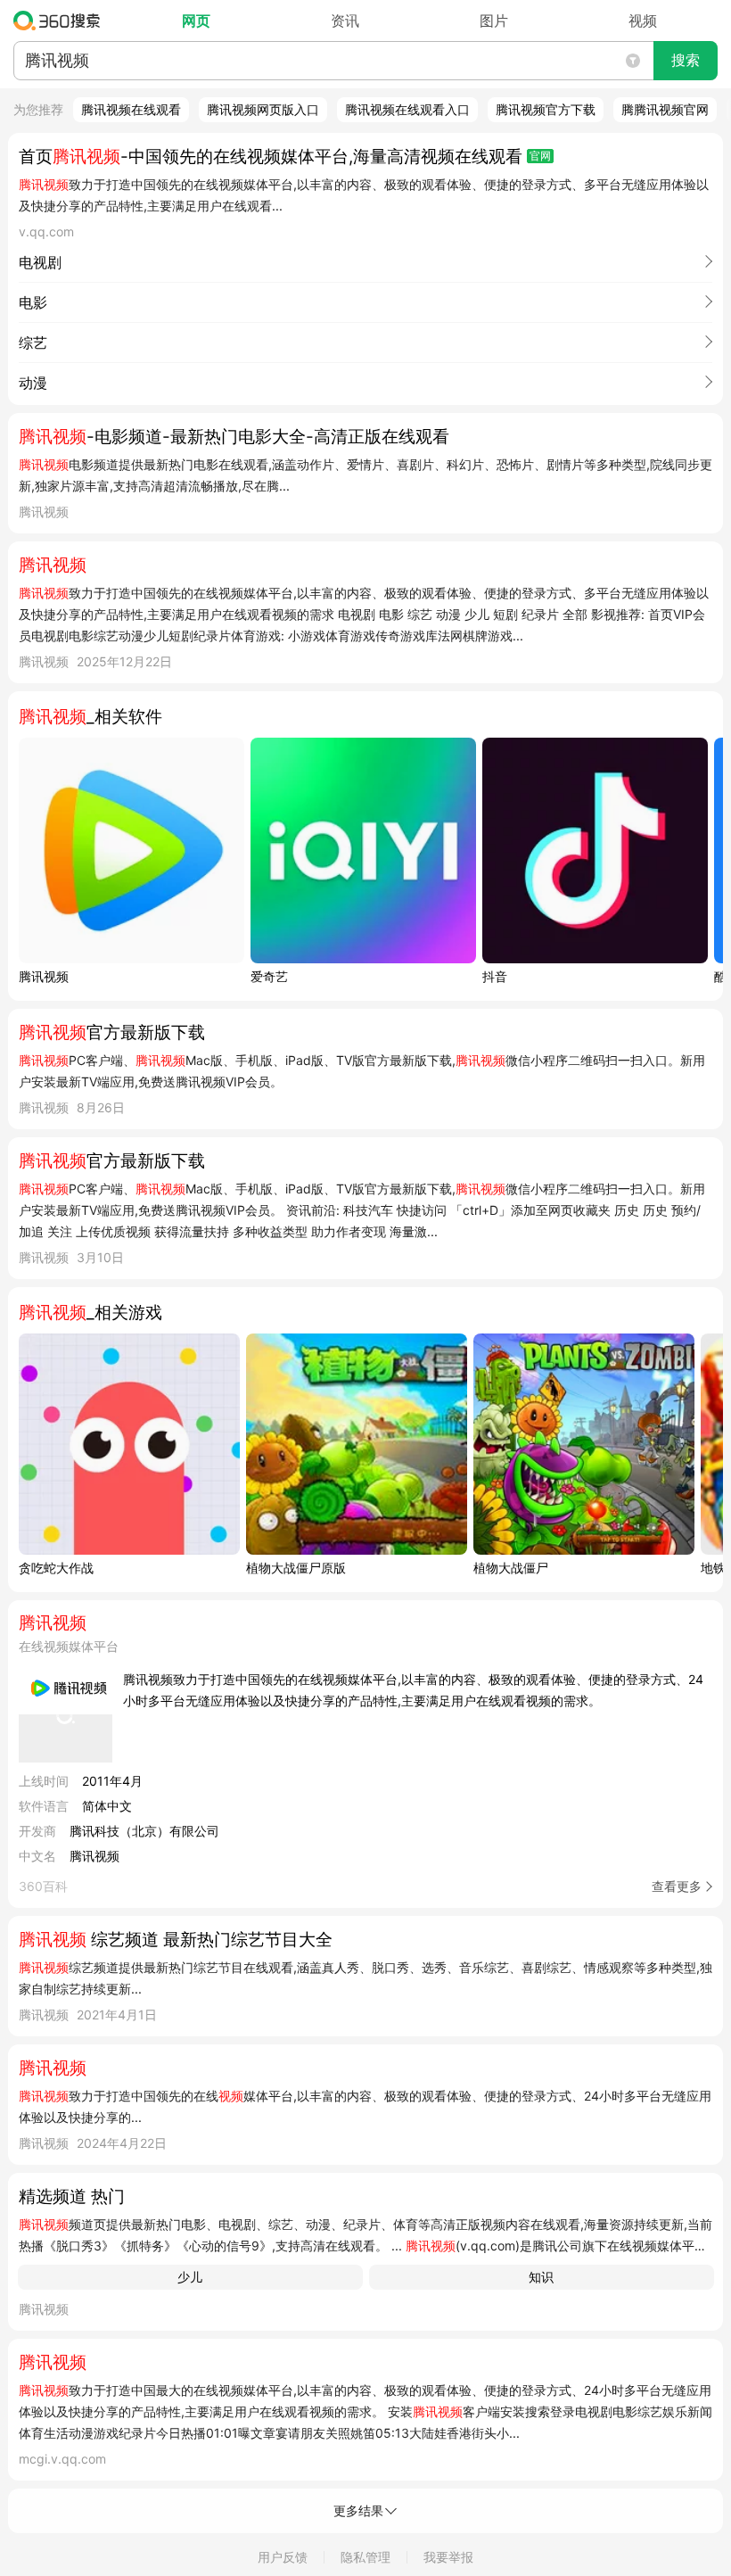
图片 (494, 21)
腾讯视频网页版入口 (263, 109)
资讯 (345, 21)
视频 (643, 21)
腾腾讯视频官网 (665, 109)
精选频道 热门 (72, 2196)
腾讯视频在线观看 (131, 109)
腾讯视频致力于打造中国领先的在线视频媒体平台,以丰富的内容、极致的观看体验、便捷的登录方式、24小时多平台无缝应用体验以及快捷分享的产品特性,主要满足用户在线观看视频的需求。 (413, 1690)
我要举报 (448, 2557)
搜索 (686, 60)
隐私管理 (365, 2557)
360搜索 (61, 21)
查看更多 (677, 1886)
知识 (541, 2277)
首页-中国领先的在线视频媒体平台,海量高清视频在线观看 (271, 157)
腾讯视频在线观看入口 (407, 109)
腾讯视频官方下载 (546, 109)
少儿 (190, 2277)
